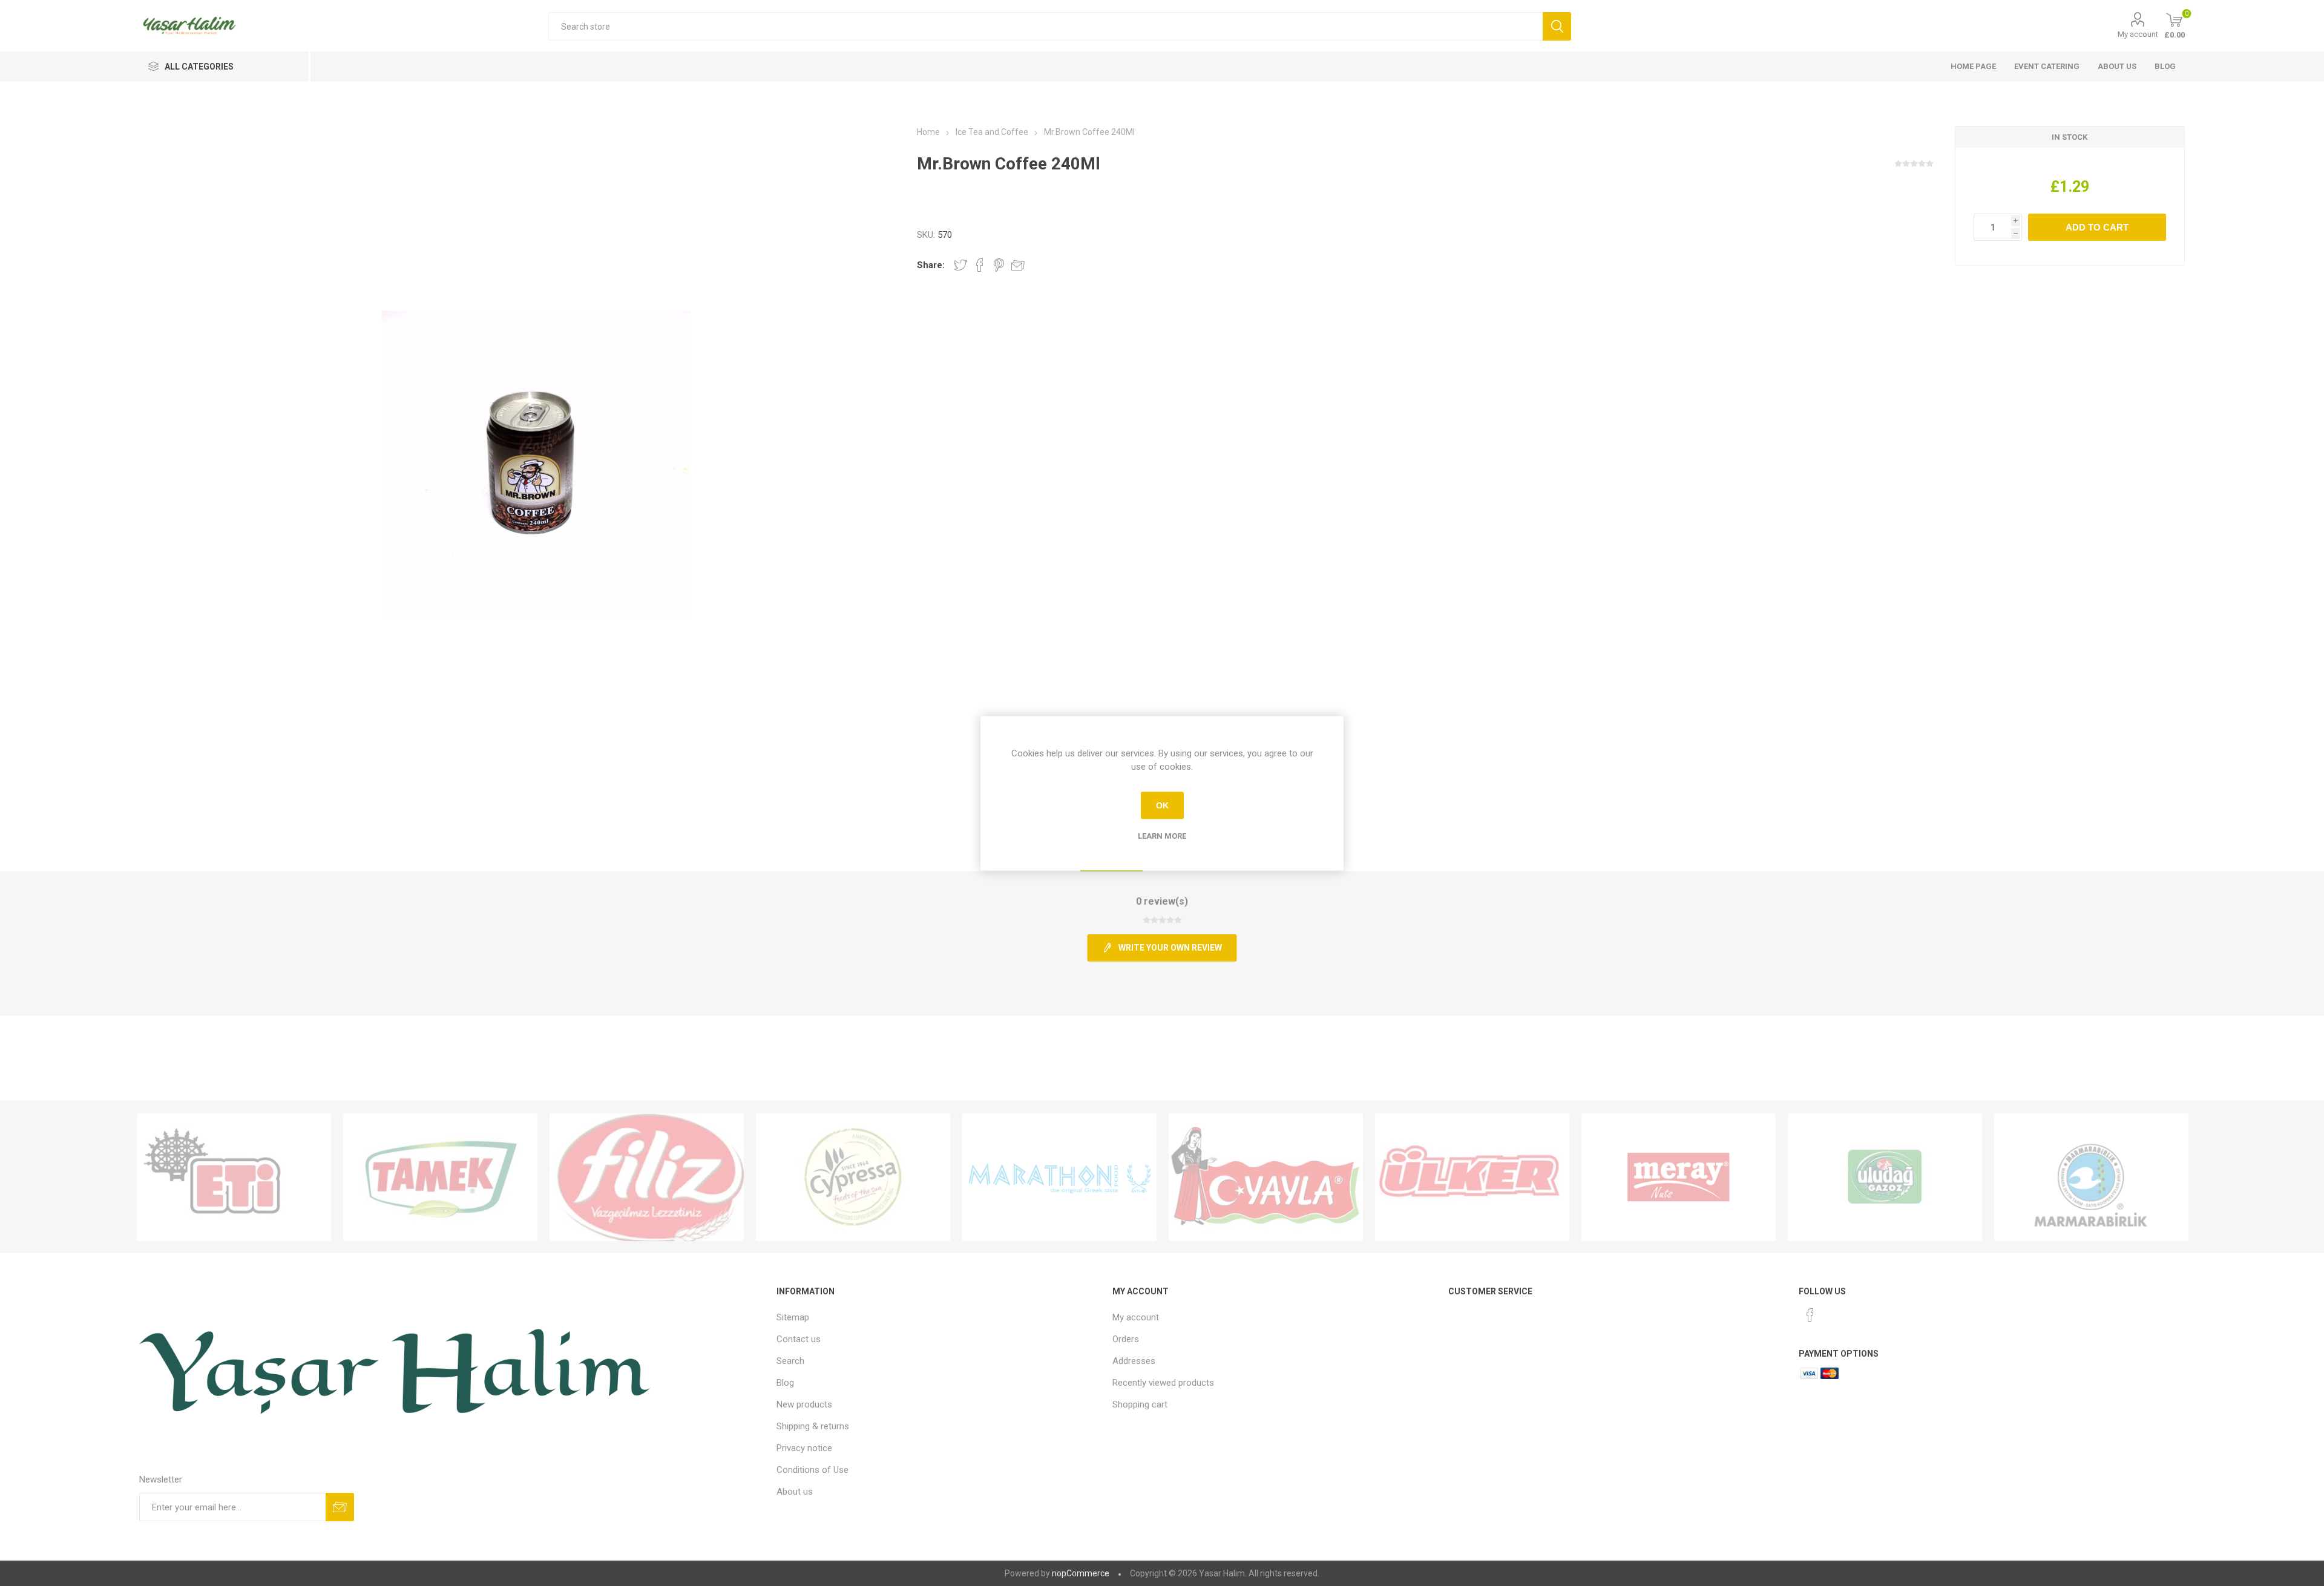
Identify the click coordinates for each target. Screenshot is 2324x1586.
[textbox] (1045, 26)
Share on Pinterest (999, 265)
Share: (931, 265)
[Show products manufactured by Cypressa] (853, 1178)
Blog (2165, 66)
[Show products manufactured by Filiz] (647, 1178)
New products (804, 1404)
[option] (234, 1178)
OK (1162, 805)
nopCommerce (1081, 1573)
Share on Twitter (960, 265)
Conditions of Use (812, 1470)
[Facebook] (1810, 1315)
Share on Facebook (980, 265)
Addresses (1134, 1361)
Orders (1126, 1339)
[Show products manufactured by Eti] (234, 1178)
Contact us (799, 1339)
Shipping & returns (813, 1426)
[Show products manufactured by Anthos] (1059, 1178)
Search (790, 1361)
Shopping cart (1140, 1404)
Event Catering (2047, 66)
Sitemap (793, 1317)
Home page (1973, 66)
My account (2138, 34)
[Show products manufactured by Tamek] (440, 1178)
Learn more (1162, 835)
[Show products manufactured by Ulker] (1472, 1178)
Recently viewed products (1163, 1383)
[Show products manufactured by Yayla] (1266, 1178)
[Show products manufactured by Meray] (1679, 1178)
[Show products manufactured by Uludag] (1885, 1178)
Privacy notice (804, 1448)
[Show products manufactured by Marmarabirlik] (2091, 1178)
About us (2117, 66)
